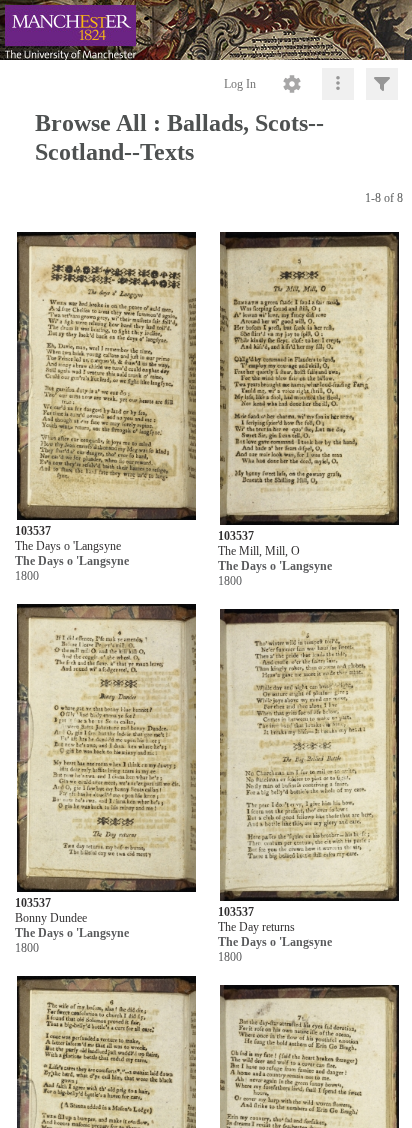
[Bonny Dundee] (106, 748)
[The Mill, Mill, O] (309, 378)
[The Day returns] (309, 755)
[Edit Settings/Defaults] (292, 84)
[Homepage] (206, 30)
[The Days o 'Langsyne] (106, 376)
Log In (240, 84)
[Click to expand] (382, 84)
